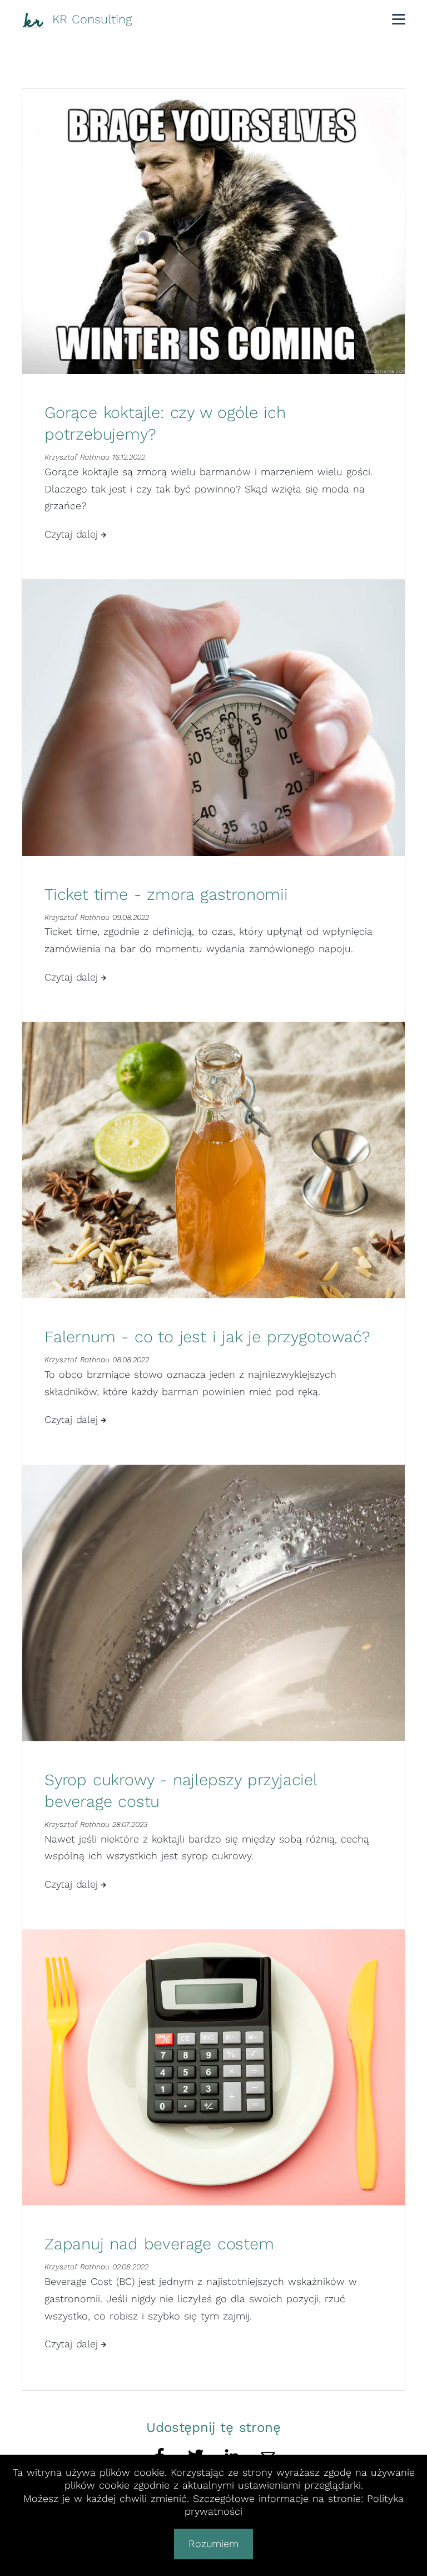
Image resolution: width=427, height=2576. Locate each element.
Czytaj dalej (71, 534)
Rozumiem (213, 2543)
